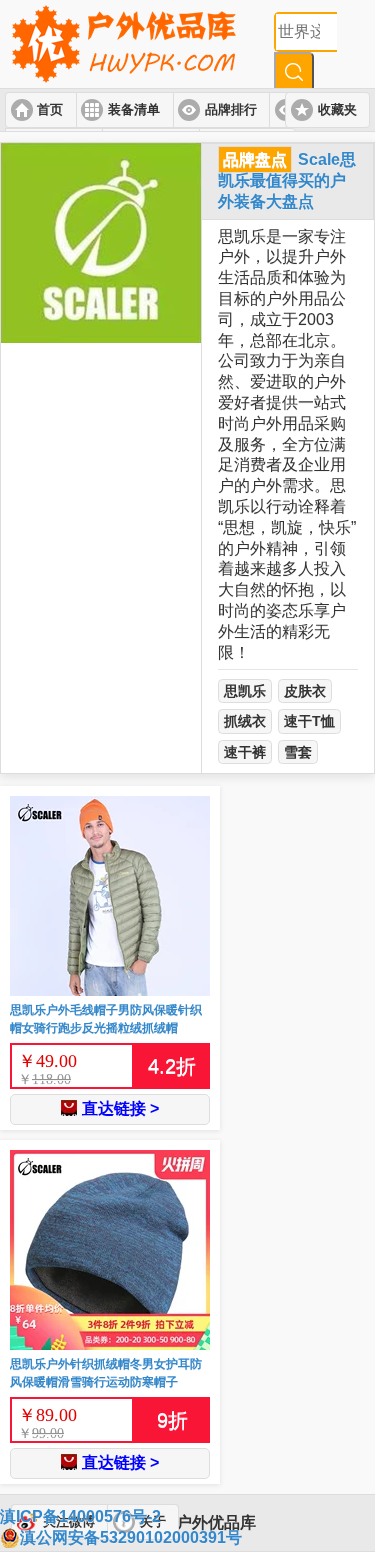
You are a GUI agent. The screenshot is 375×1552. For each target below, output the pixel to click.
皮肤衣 (305, 691)
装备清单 (134, 110)
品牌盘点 (255, 159)
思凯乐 (245, 691)
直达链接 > (120, 1108)
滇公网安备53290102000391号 (131, 1537)
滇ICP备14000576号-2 (80, 1516)
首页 (50, 110)
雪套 (298, 752)
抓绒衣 (245, 721)
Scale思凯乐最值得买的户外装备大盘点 (287, 180)
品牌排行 (231, 110)
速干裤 (245, 752)
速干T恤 (309, 721)
